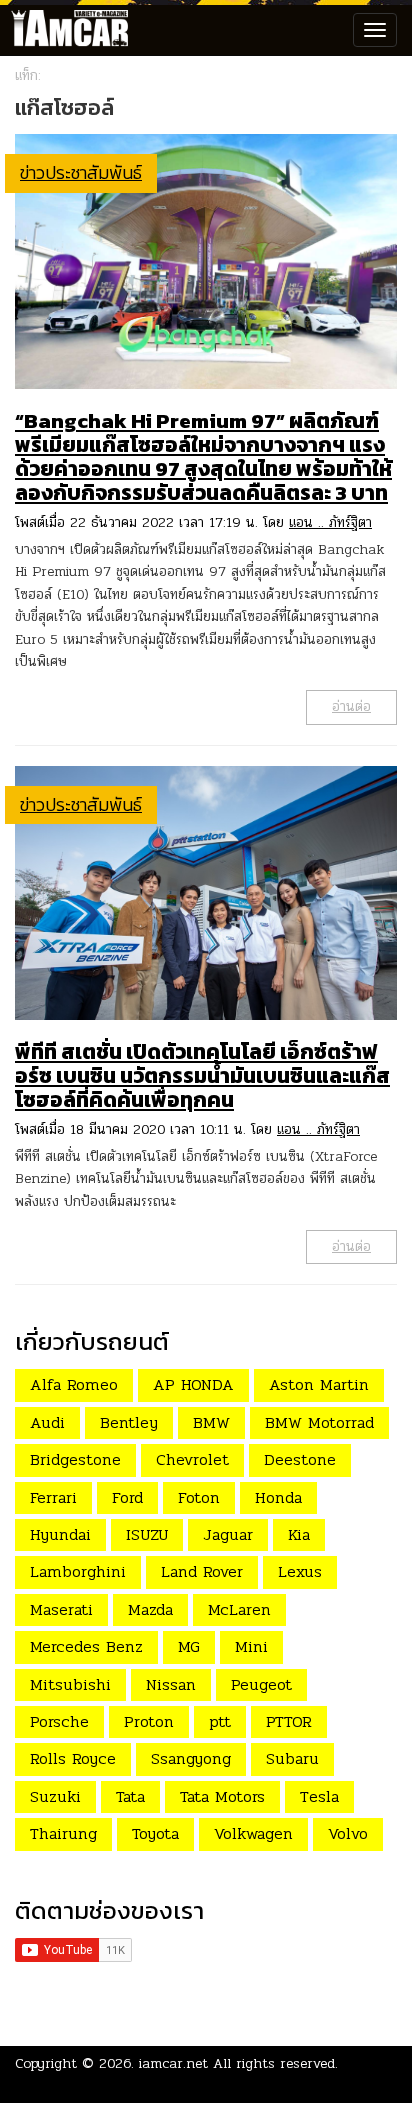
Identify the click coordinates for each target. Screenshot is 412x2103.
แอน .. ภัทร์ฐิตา (330, 522)
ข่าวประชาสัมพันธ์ (81, 172)
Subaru (292, 1758)
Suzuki (55, 1796)
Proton (149, 1721)
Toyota (155, 1833)
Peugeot (261, 1684)
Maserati (61, 1609)
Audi (47, 1422)
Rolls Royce (73, 1758)
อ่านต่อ (351, 706)
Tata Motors (222, 1796)
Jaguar (228, 1534)
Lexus (300, 1571)
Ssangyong (191, 1758)
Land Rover (202, 1571)
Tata (130, 1796)
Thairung (63, 1833)
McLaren (239, 1609)
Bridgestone (75, 1459)
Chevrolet (192, 1459)
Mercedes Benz (86, 1646)
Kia (299, 1534)
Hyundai (60, 1534)
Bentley (129, 1422)
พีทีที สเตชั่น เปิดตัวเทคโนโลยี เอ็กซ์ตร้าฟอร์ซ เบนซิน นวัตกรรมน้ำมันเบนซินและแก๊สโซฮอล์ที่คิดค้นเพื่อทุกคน (202, 1075)
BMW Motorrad (319, 1422)
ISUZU (147, 1534)
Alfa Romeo (74, 1384)
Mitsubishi (70, 1684)
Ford (127, 1497)
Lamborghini (78, 1571)
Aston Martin (319, 1384)
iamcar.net (173, 2063)
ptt (220, 1721)
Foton (199, 1497)
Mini (251, 1646)
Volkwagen (253, 1833)
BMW (211, 1422)
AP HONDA (193, 1384)
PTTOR (289, 1721)
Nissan (171, 1684)
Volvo (348, 1833)
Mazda (150, 1609)
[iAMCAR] (65, 30)
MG (189, 1646)
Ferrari (53, 1497)
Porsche (59, 1721)
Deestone (300, 1459)
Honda (278, 1497)
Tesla (319, 1796)
